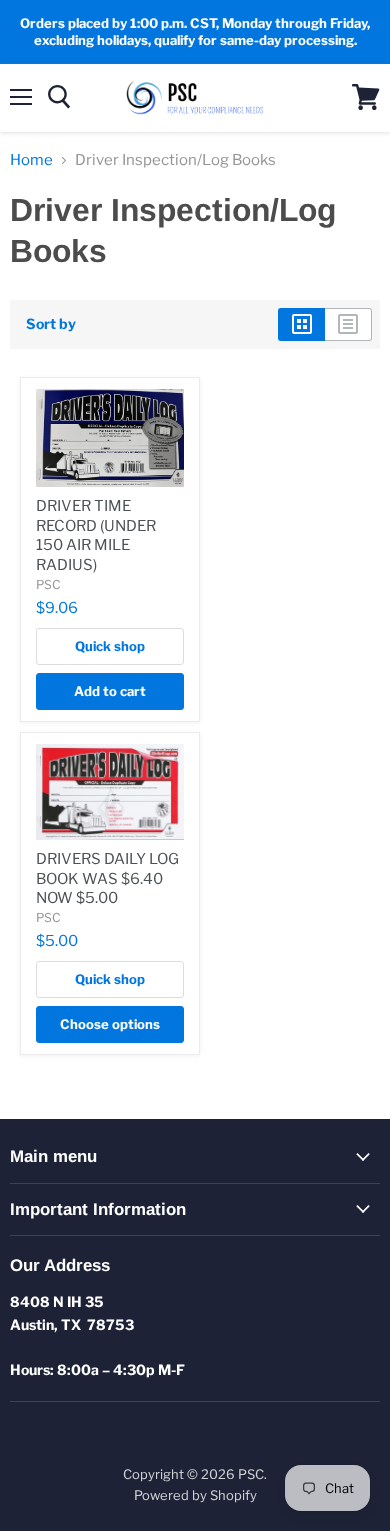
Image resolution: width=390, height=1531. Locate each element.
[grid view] (301, 324)
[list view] (348, 324)
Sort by (51, 324)
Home (31, 160)
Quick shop (110, 646)
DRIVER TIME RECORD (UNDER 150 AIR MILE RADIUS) (96, 535)
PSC (48, 584)
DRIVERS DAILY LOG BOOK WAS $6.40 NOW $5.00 (107, 878)
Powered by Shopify (195, 1495)
